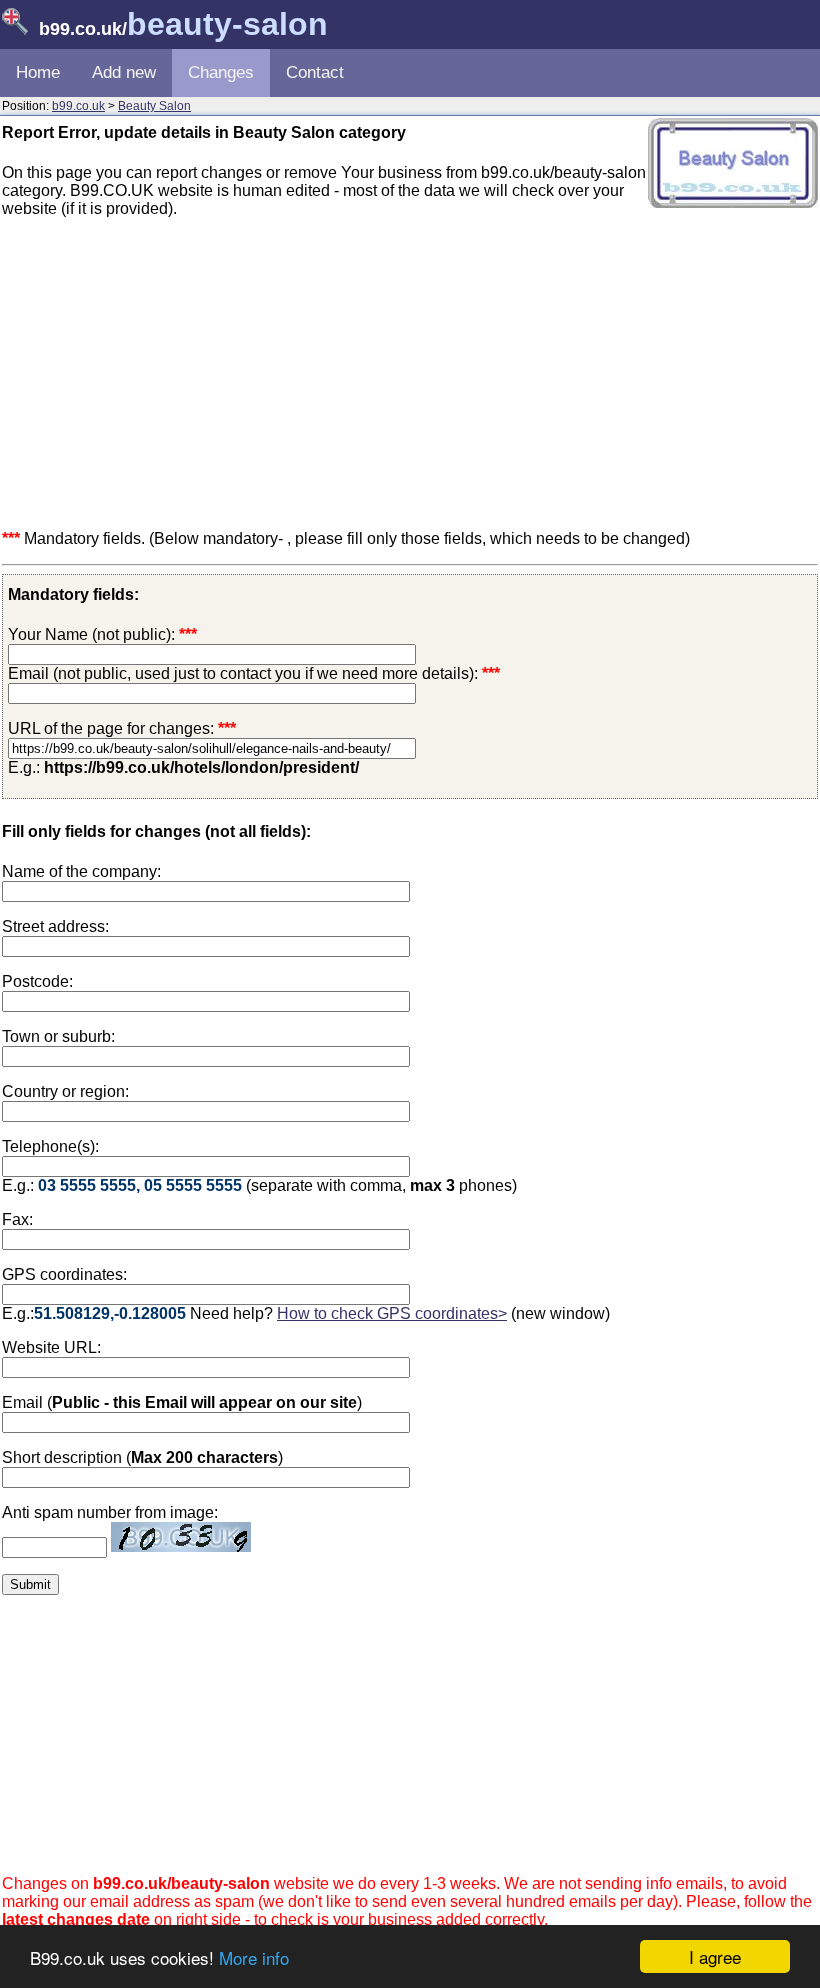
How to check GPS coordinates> (392, 1313)
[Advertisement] (410, 374)
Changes (221, 72)
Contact (315, 72)
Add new (124, 72)
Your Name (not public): (91, 634)
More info (254, 1957)
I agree (715, 1956)
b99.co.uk (78, 106)
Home (38, 72)
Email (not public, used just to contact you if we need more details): (254, 673)
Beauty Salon (154, 106)
